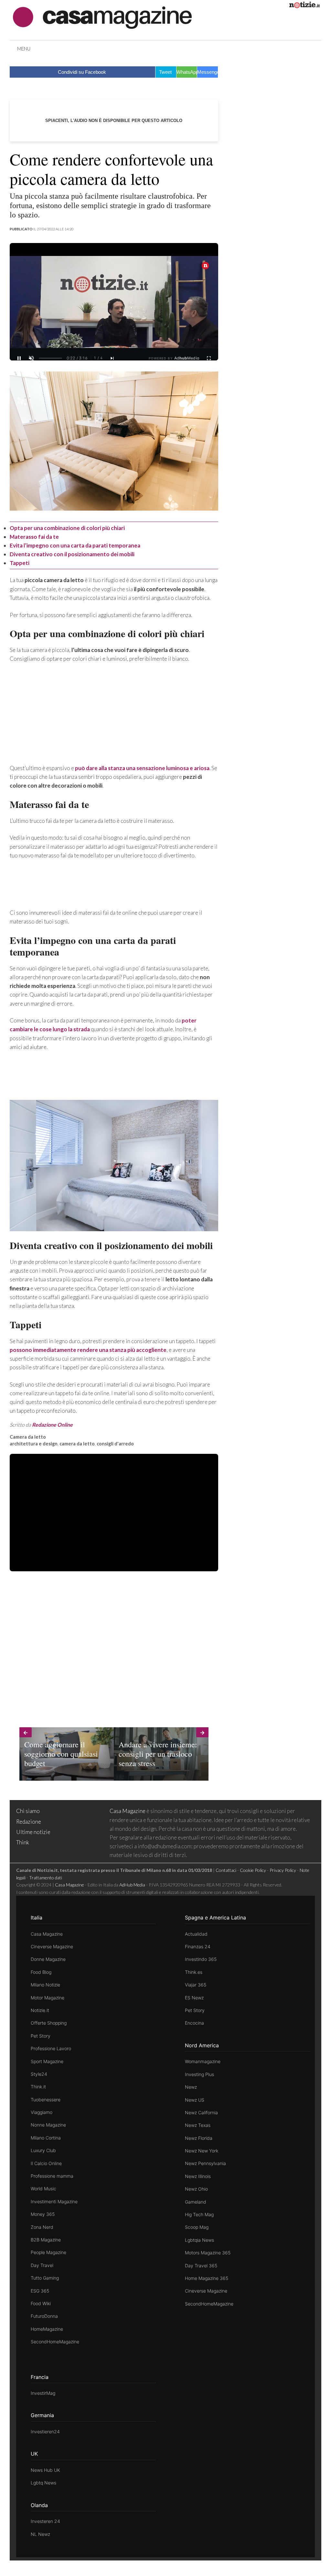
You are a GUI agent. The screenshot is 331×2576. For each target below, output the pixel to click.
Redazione (29, 1822)
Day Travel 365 (201, 2266)
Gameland (196, 2202)
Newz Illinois (198, 2176)
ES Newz (194, 1998)
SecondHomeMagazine (55, 2342)
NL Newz (40, 2534)
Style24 (39, 2074)
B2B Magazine (46, 2240)
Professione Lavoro (51, 2048)
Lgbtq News (43, 2483)
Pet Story (41, 2036)
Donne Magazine (48, 1959)
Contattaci (226, 1870)
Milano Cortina (46, 2138)
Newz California (201, 2112)
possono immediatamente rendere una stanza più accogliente (88, 1350)
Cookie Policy (253, 1870)
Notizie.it (40, 2010)
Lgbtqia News (199, 2240)
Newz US (195, 2100)
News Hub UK (45, 2470)
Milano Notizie (45, 1985)
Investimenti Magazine (54, 2201)
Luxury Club (43, 2150)
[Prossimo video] (112, 358)
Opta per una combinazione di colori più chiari (67, 528)
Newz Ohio (196, 2189)
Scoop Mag (197, 2227)
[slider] (50, 358)
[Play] (114, 308)
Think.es (194, 1972)
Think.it (38, 2087)
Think (23, 1842)
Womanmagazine (203, 2061)
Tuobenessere (46, 2100)
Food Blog (41, 1972)
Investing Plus (199, 2074)
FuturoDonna (44, 2316)
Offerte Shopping (49, 2023)
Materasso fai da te (34, 537)
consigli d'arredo (115, 1444)
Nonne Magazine (48, 2125)
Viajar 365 (196, 1985)
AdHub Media (132, 1885)
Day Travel (42, 2265)
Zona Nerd (42, 2227)
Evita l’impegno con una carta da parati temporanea (75, 545)
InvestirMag (43, 2393)
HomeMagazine (47, 2329)
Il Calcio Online (46, 2163)
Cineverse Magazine (52, 1946)
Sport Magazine (47, 2061)
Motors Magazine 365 (208, 2253)
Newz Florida (199, 2138)
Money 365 (43, 2214)
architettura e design (34, 1444)
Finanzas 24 (198, 1946)
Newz (191, 2087)
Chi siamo (28, 1811)
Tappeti (20, 563)
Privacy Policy (283, 1870)
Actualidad (196, 1934)
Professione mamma (52, 2176)
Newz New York (202, 2151)
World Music (43, 2189)
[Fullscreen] (209, 358)
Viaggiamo (42, 2112)
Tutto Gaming (45, 2278)
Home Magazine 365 (207, 2278)
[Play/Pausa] (19, 358)
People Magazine (48, 2252)
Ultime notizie (33, 1832)
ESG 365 (40, 2291)
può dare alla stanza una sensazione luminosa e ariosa (142, 768)
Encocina (194, 2023)
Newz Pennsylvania (205, 2163)
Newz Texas (198, 2125)
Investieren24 (45, 2432)
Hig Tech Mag (199, 2214)
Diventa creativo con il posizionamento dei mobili (72, 554)
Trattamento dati (46, 1878)
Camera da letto (28, 1437)
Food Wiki (41, 2303)
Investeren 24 (45, 2521)
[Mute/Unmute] (31, 358)
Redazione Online (52, 1425)
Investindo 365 (201, 1959)
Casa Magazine (128, 1811)
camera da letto (77, 1444)
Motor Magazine (48, 1998)
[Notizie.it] (304, 6)
